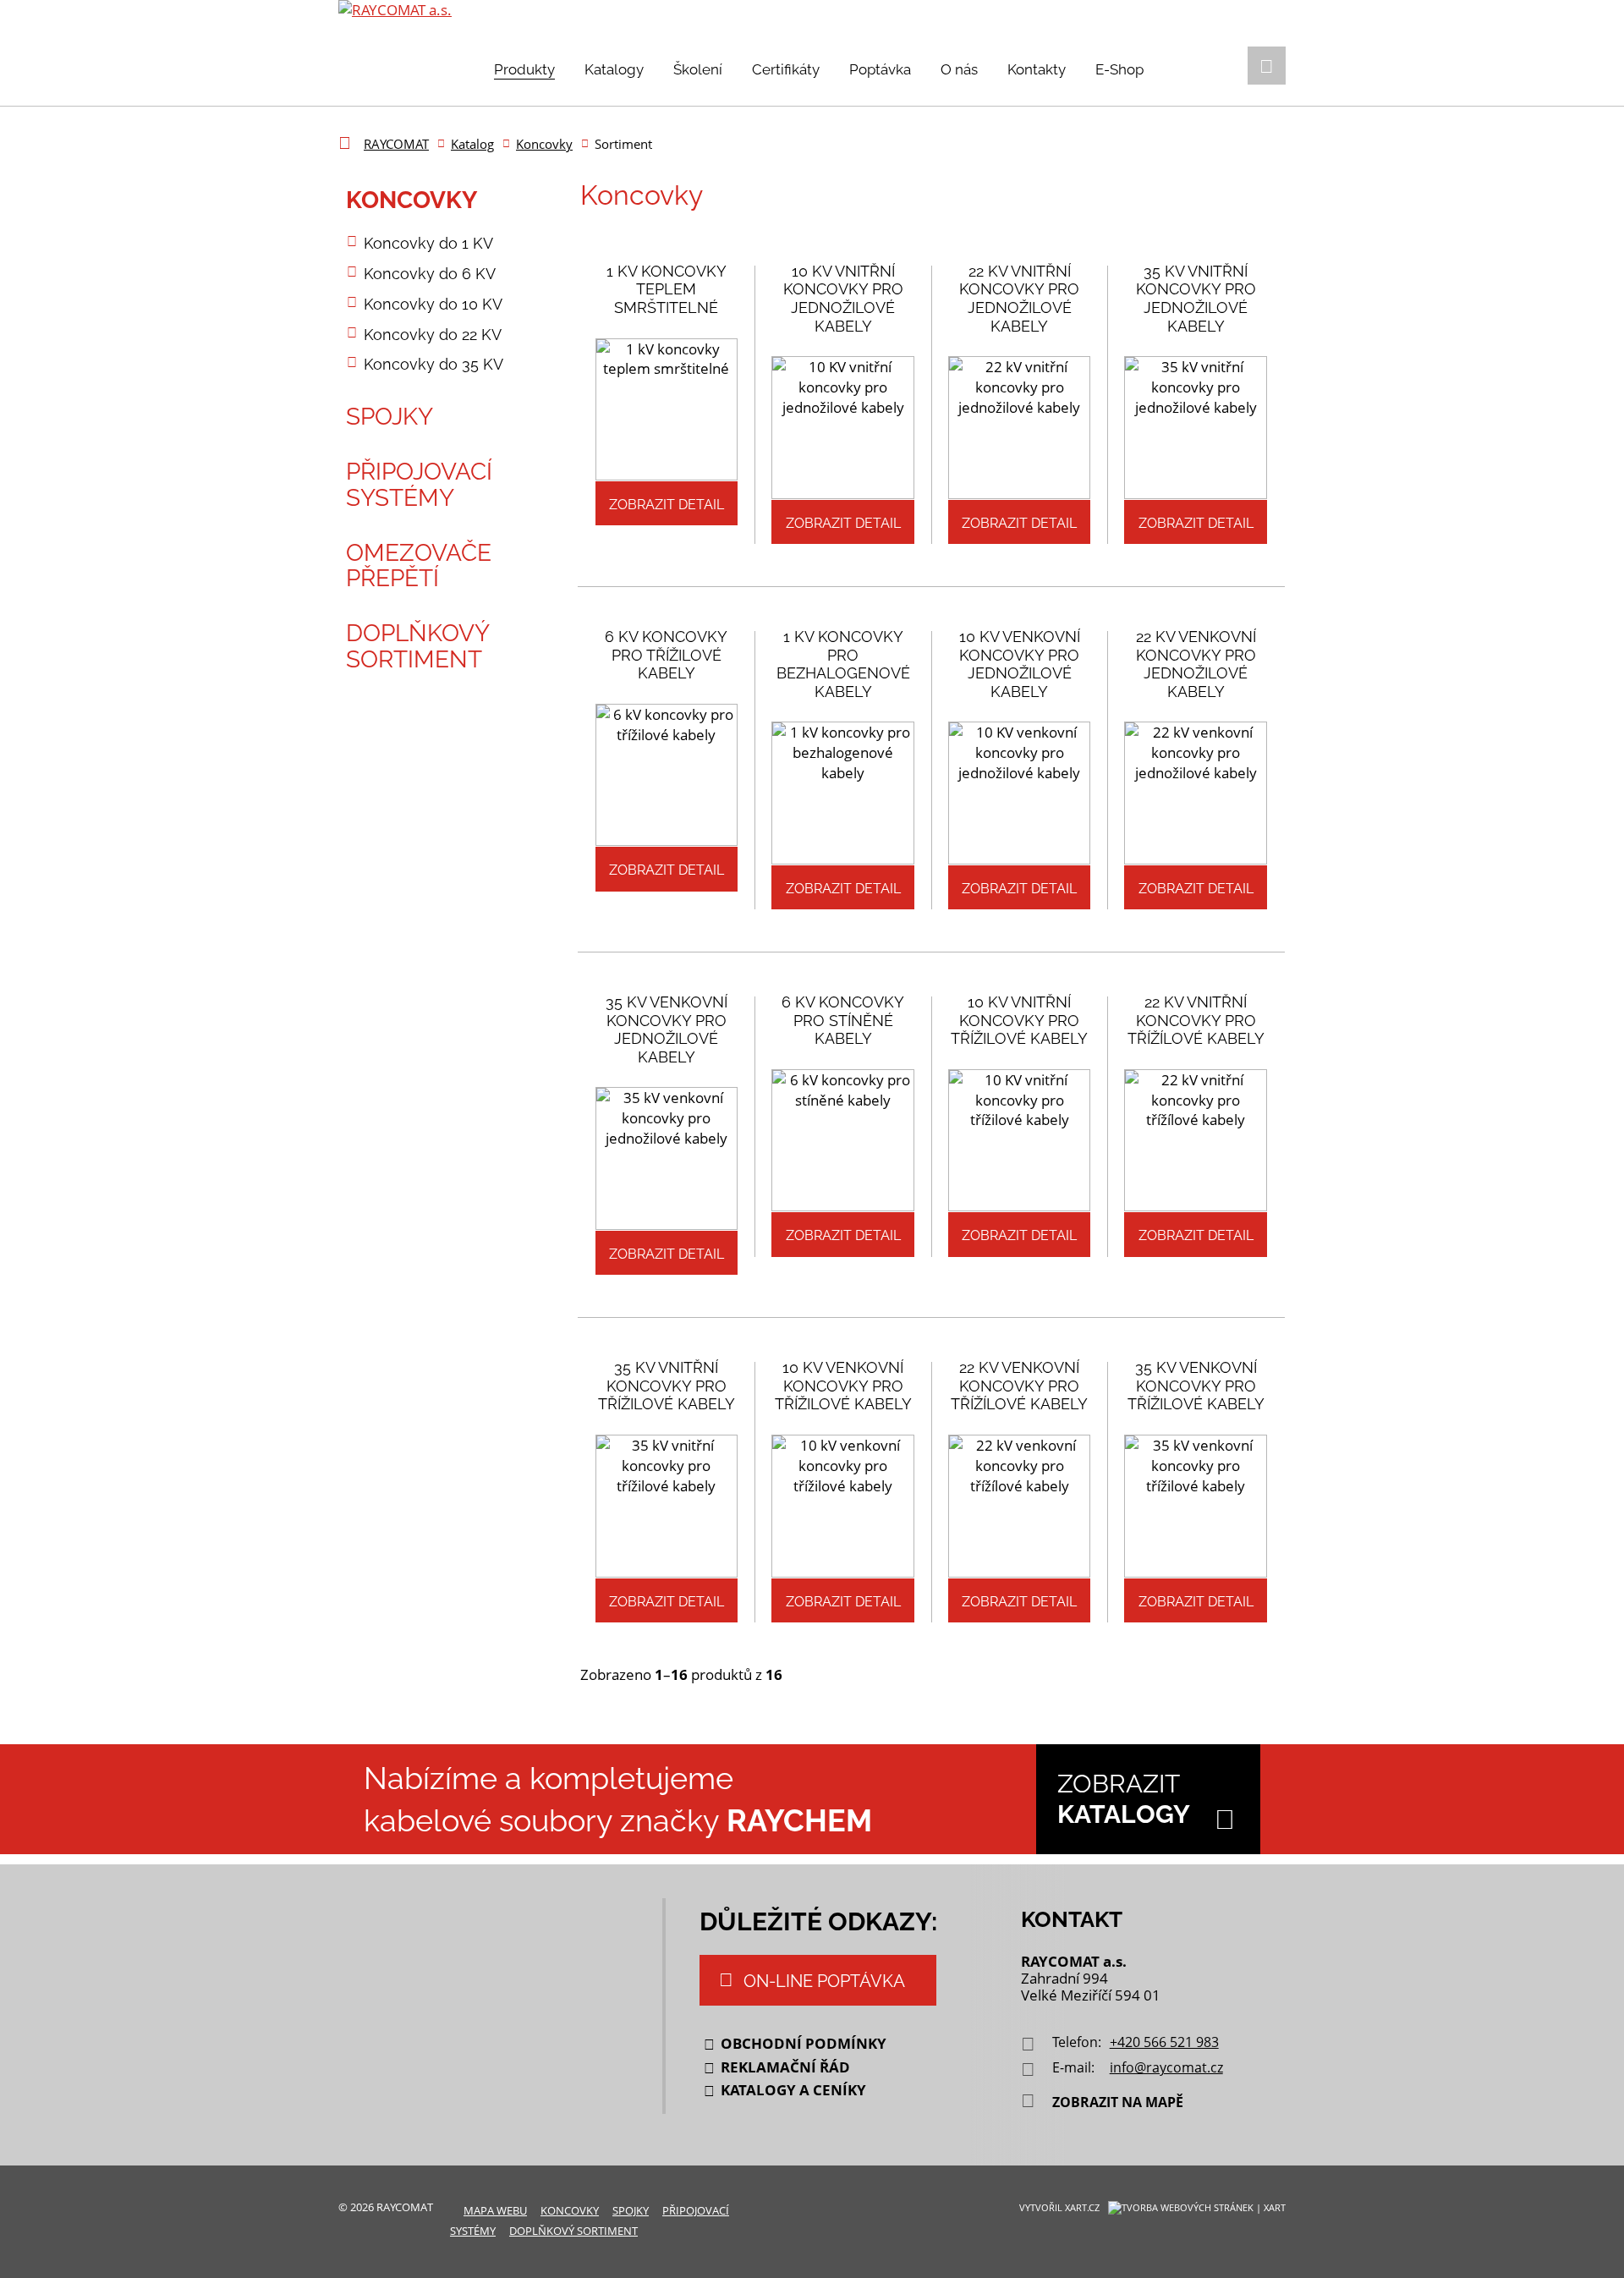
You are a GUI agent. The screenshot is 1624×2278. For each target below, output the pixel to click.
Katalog (472, 144)
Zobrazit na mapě (1118, 2102)
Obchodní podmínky (804, 2043)
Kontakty (1037, 69)
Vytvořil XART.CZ (1059, 2207)
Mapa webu (495, 2210)
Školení (698, 69)
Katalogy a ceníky (793, 2090)
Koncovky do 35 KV (433, 364)
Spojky (390, 417)
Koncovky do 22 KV (433, 335)
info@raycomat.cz (1166, 2067)
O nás (959, 69)
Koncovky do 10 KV (433, 304)
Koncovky (544, 144)
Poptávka (880, 69)
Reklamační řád (785, 2067)
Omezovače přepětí (419, 566)
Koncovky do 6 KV (430, 274)
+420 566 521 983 (1164, 2042)
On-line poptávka (824, 1981)
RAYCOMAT (396, 144)
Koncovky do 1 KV (428, 243)
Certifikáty (786, 69)
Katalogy (614, 69)
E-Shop (1119, 69)
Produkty (524, 69)
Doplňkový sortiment (417, 646)
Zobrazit (1124, 1799)
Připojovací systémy (419, 485)
